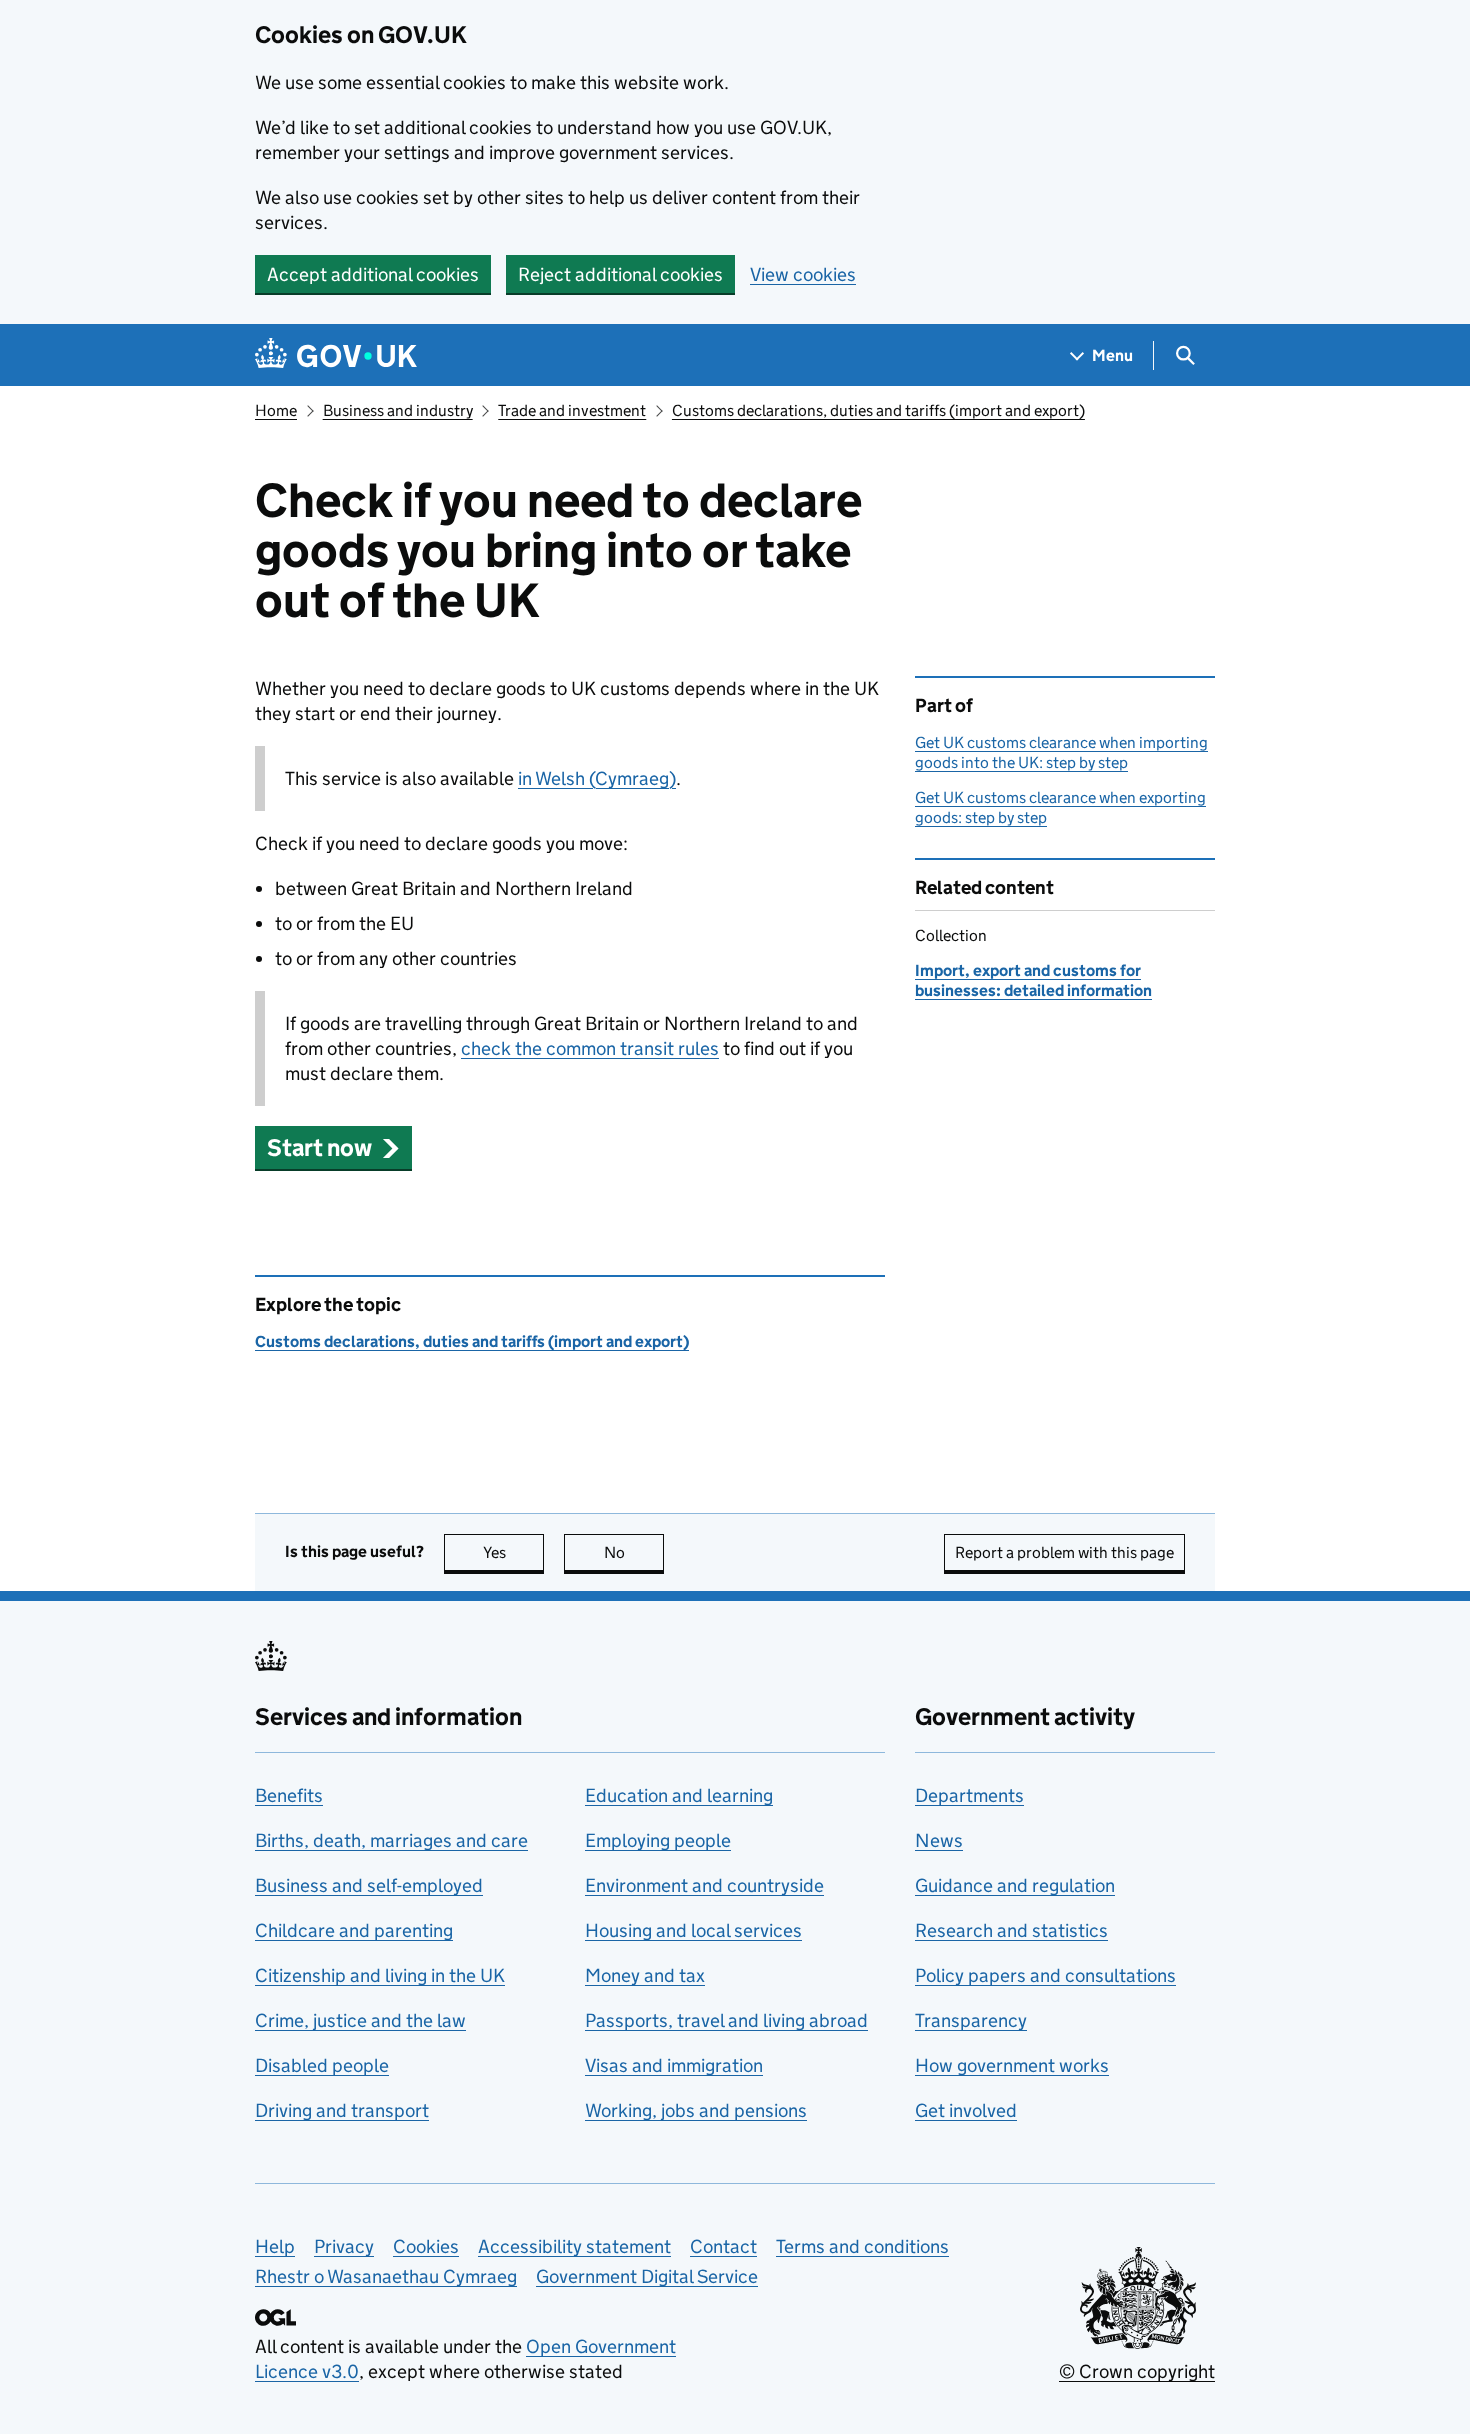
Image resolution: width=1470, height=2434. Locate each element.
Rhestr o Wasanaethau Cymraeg (386, 2276)
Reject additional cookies (620, 274)
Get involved (966, 2110)
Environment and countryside (704, 1885)
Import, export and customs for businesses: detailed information (1033, 980)
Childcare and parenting (354, 1930)
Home (276, 410)
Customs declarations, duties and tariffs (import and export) (878, 410)
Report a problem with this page (1064, 1552)
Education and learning (679, 1795)
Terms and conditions (862, 2246)
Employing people (658, 1840)
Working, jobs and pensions (696, 2110)
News (939, 1840)
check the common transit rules (590, 1048)
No (634, 1552)
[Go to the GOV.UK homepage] (336, 355)
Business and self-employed (369, 1885)
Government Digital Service (647, 2276)
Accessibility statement (574, 2246)
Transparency (971, 2020)
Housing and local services (693, 1930)
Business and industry (398, 410)
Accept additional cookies (373, 274)
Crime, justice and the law (360, 2020)
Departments (969, 1795)
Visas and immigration (674, 2065)
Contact (723, 2246)
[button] (333, 1147)
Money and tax (645, 1975)
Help (275, 2246)
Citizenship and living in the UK (380, 1975)
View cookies (803, 274)
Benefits (289, 1795)
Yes (513, 1552)
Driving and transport (342, 2110)
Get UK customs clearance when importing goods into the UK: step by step (1061, 752)
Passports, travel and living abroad (726, 2020)
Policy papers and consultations (1045, 1975)
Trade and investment (572, 410)
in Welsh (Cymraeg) (597, 778)
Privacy (344, 2246)
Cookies (426, 2246)
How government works (1012, 2065)
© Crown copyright (1137, 2371)
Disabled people (322, 2065)
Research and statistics (1011, 1930)
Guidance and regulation (1015, 1885)
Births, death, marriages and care (391, 1840)
